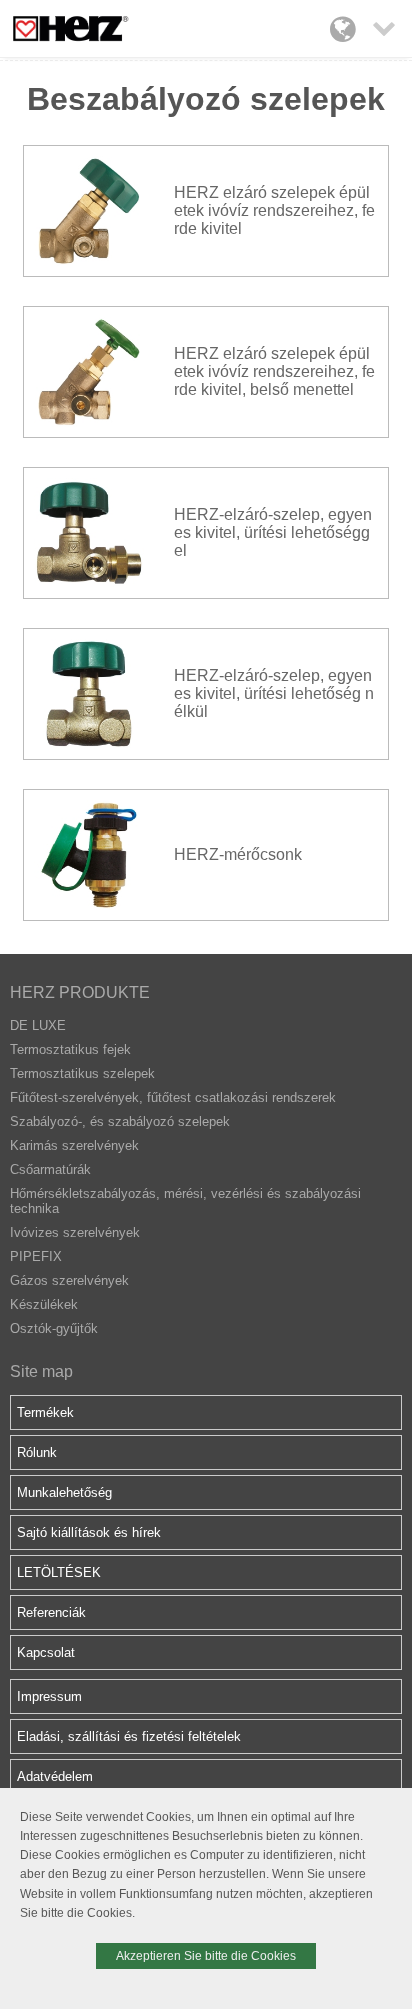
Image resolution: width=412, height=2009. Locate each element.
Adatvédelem (55, 1776)
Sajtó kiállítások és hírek (89, 1532)
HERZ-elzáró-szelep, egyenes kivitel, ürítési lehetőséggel (273, 532)
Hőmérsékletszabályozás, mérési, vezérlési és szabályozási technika (185, 1201)
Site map (41, 1371)
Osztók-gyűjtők (54, 1328)
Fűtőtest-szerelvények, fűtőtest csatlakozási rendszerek (173, 1097)
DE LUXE (38, 1025)
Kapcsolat (46, 1652)
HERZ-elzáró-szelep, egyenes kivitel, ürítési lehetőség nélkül (274, 693)
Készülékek (44, 1304)
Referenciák (51, 1612)
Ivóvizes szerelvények (75, 1232)
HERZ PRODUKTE (80, 992)
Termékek (45, 1412)
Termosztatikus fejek (70, 1049)
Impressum (49, 1696)
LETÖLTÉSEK (59, 1572)
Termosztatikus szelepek (82, 1073)
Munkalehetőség (64, 1492)
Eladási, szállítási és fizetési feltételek (129, 1736)
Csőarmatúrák (50, 1169)
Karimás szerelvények (74, 1145)
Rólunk (37, 1452)
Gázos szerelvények (69, 1280)
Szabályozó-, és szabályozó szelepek (120, 1121)
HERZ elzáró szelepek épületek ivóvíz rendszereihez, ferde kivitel (274, 210)
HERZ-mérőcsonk (238, 854)
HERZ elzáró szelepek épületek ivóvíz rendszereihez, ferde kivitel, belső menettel (274, 371)
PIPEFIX (36, 1256)
